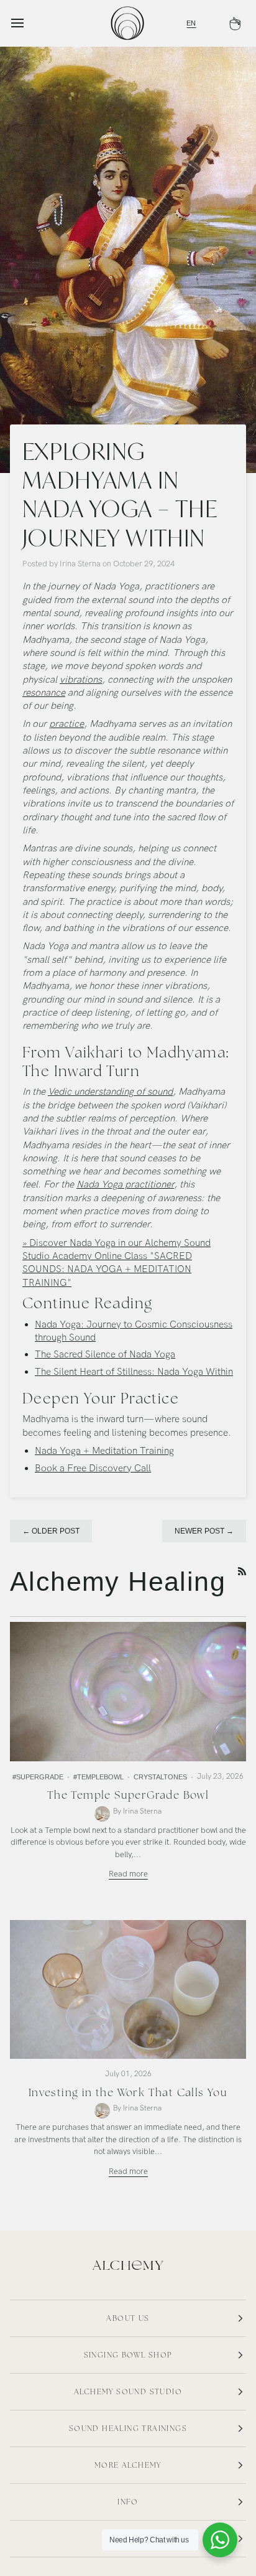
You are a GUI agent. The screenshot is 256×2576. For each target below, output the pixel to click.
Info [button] (128, 2502)
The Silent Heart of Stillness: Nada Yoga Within (134, 1372)
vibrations (81, 680)
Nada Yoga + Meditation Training (104, 1451)
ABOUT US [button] (128, 2318)
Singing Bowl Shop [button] (128, 2355)
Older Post (51, 1531)
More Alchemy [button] (128, 2465)
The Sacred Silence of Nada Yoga (105, 1355)
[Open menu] (29, 23)
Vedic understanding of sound (110, 1092)
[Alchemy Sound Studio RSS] (242, 1571)
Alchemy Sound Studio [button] (128, 2392)
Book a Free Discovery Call (93, 1468)
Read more (128, 1874)
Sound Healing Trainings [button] (128, 2428)
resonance (44, 693)
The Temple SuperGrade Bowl (128, 1795)
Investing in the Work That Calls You (128, 2092)
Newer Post (204, 1531)
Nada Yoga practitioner (125, 1185)
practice (66, 724)
